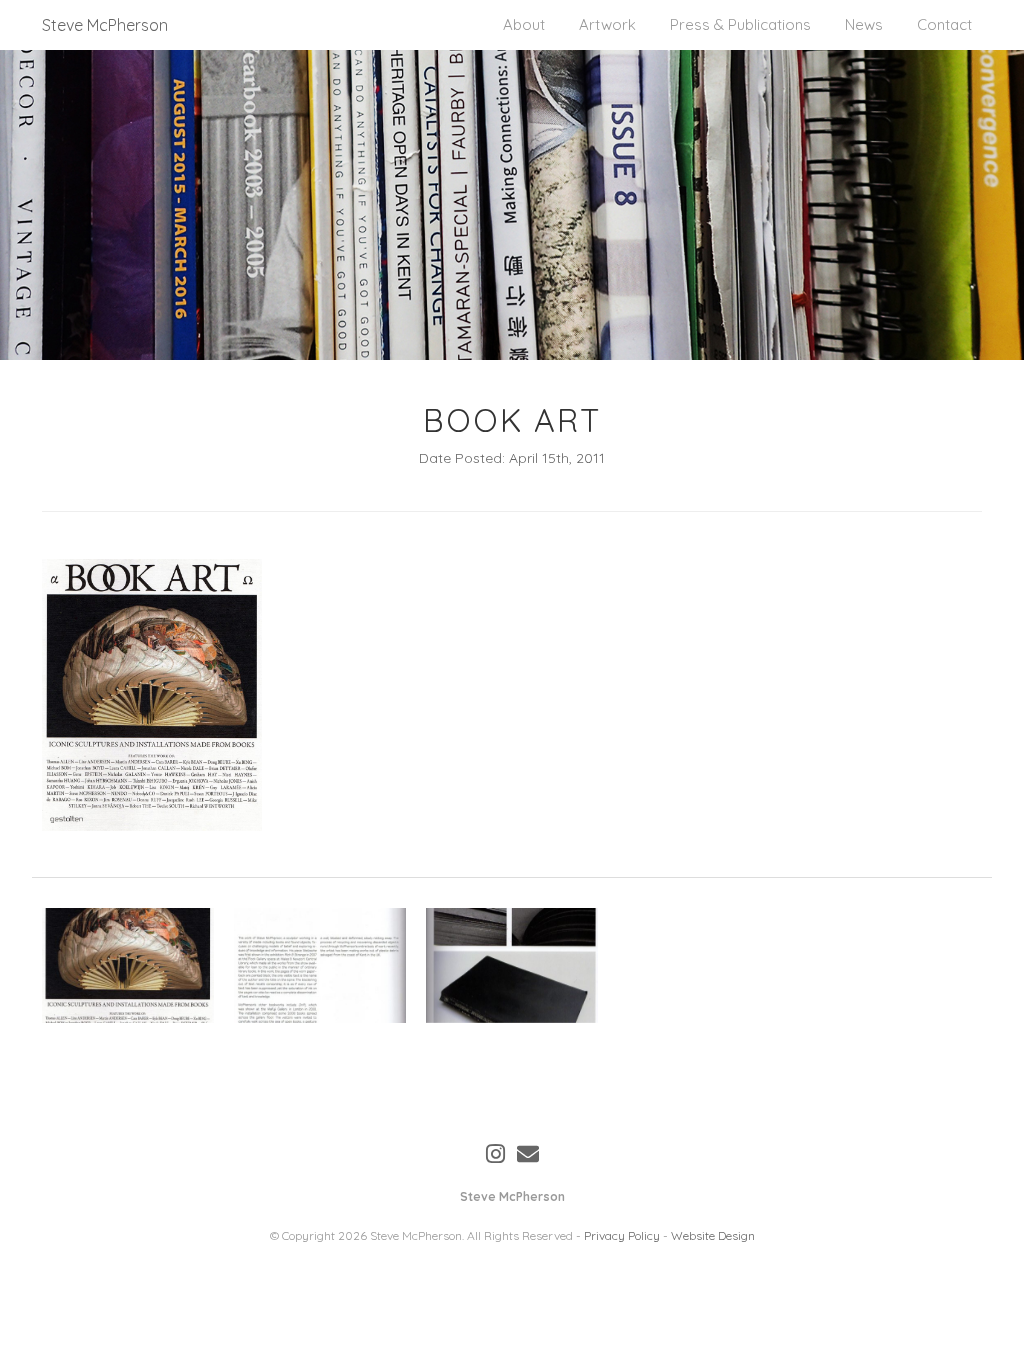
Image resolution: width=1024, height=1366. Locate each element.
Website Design (713, 1235)
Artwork (607, 24)
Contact (944, 24)
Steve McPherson (105, 25)
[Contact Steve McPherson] (528, 1154)
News (864, 24)
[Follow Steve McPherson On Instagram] (495, 1154)
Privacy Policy (622, 1235)
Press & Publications (740, 24)
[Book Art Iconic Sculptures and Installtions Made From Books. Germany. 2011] (128, 965)
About (524, 24)
